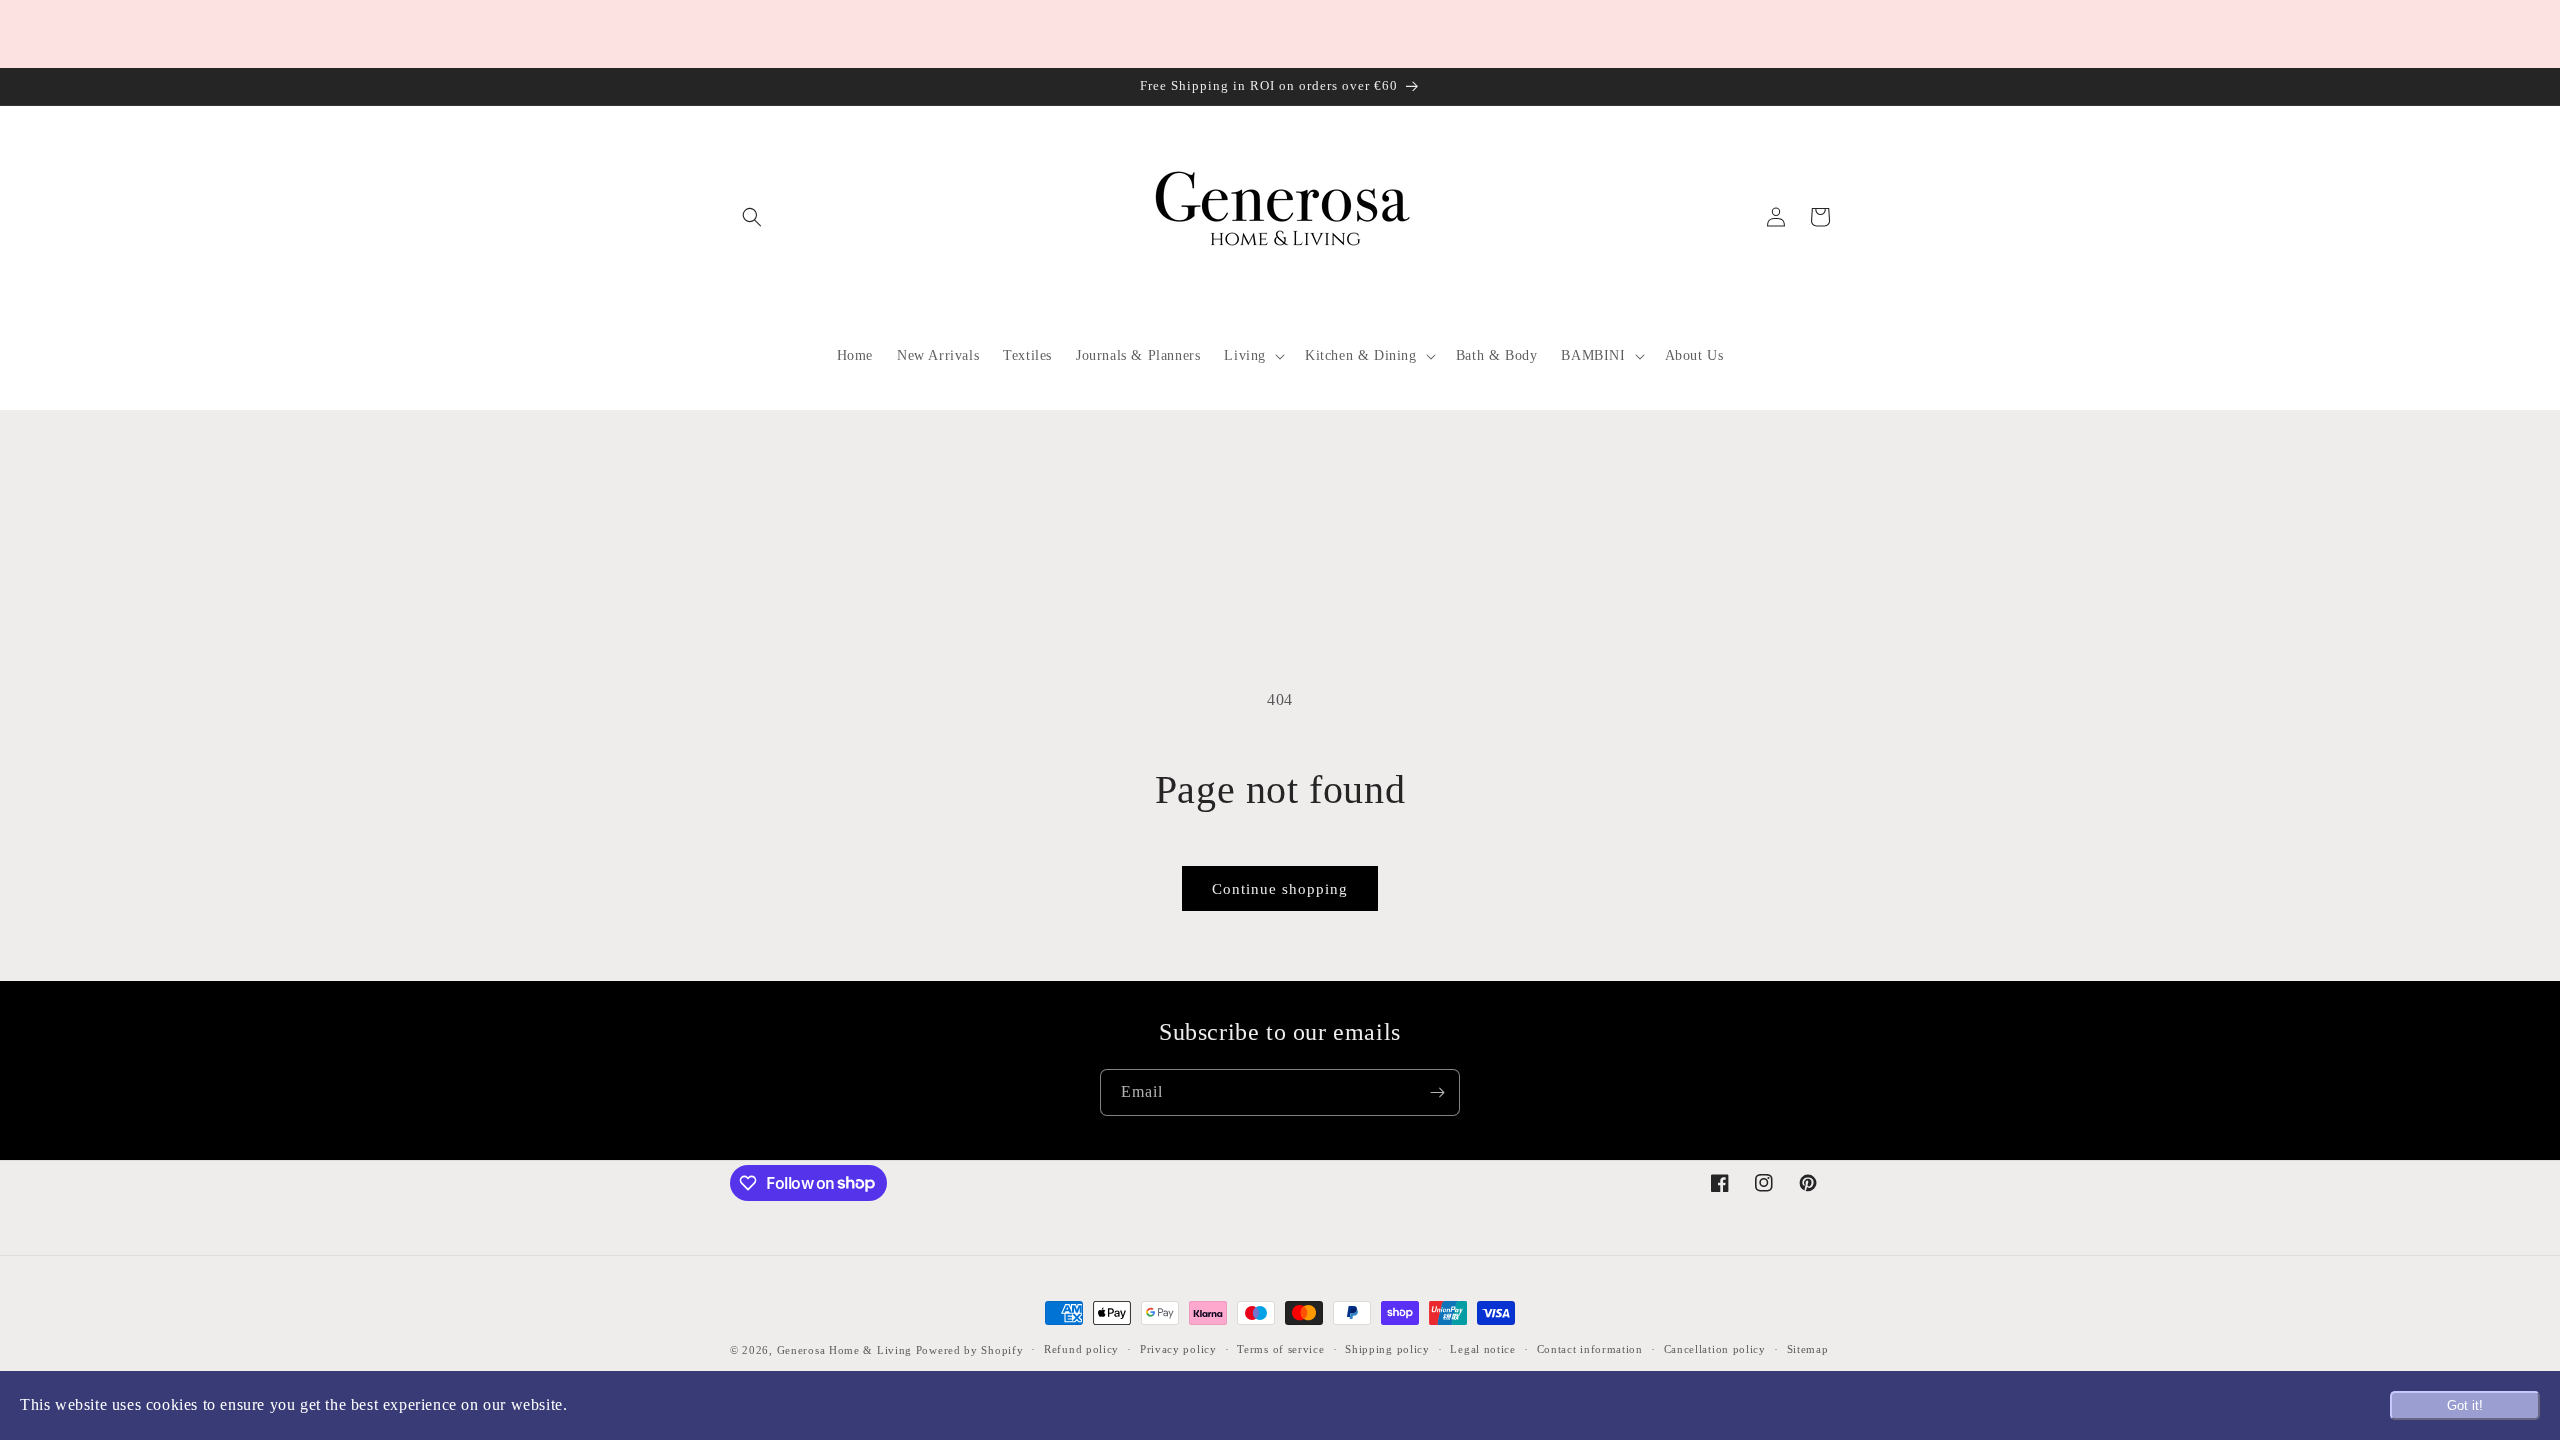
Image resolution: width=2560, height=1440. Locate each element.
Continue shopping (1280, 889)
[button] (752, 217)
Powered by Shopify (970, 1350)
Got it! (2465, 1405)
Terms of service (1280, 1349)
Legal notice (1482, 1349)
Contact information (1590, 1349)
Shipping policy (1387, 1349)
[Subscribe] (1437, 1092)
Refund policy (1081, 1349)
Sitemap (1808, 1349)
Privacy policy (1178, 1349)
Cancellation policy (1715, 1349)
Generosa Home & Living (844, 1350)
